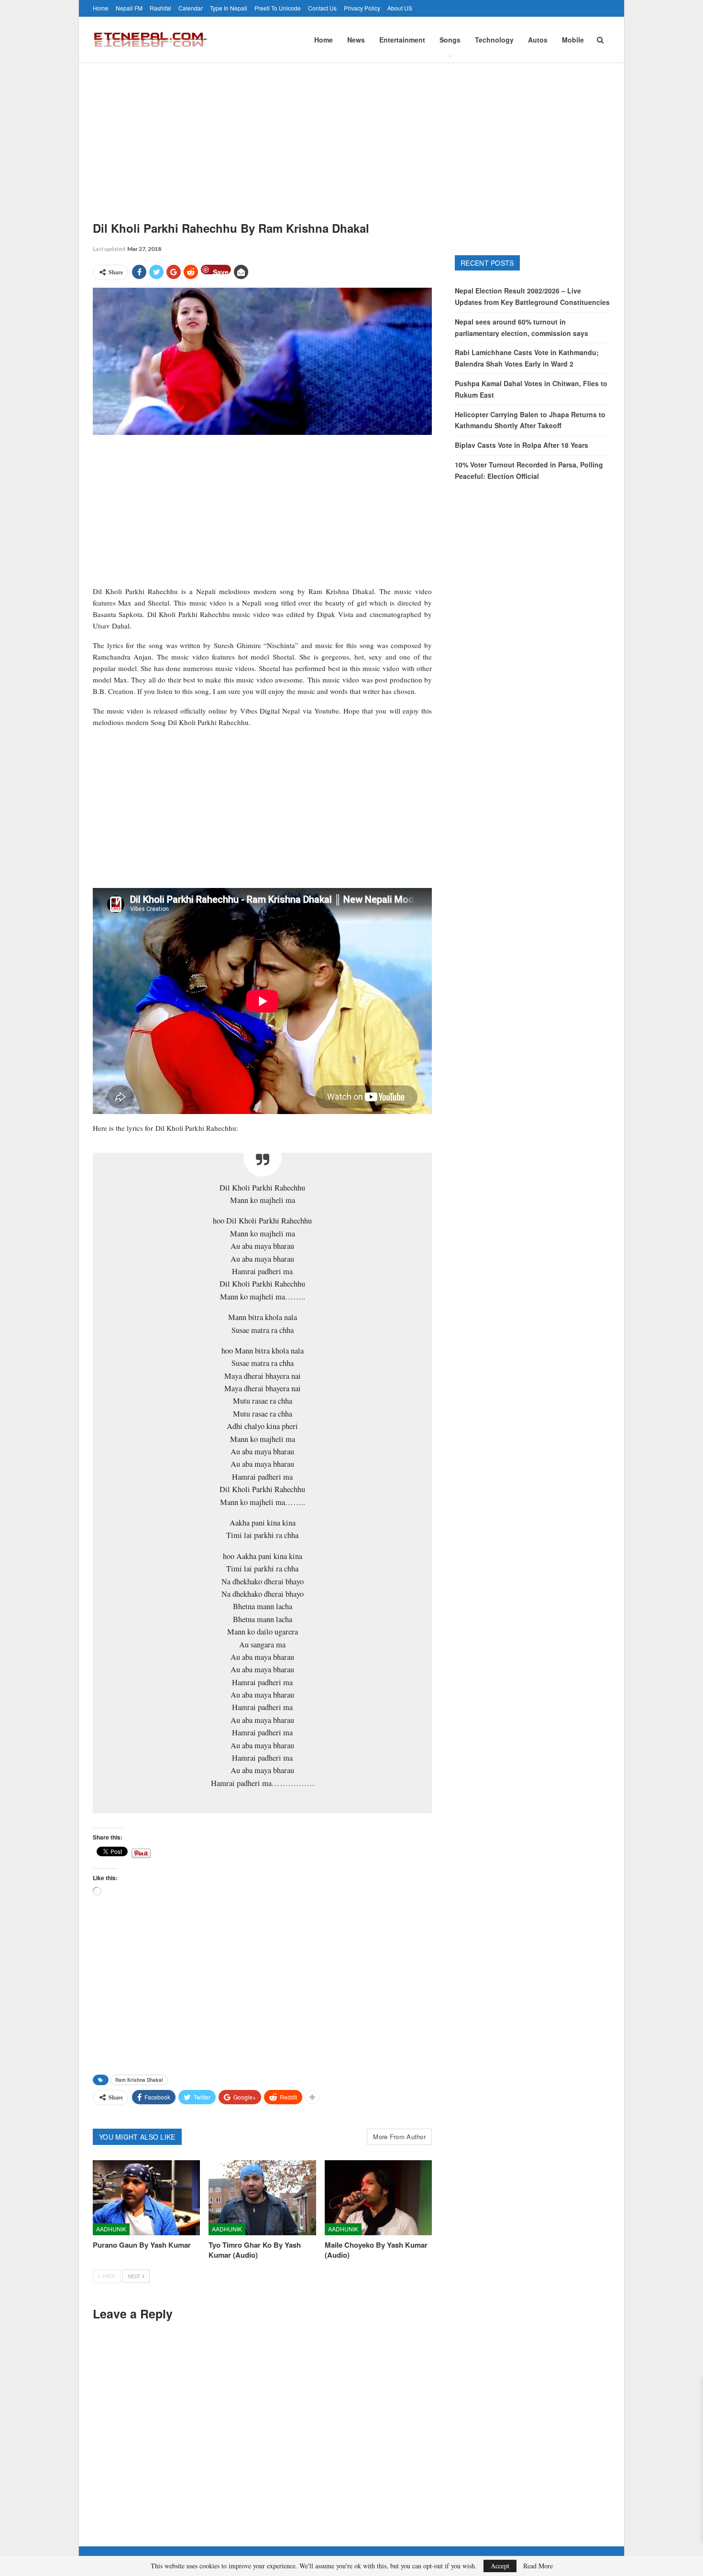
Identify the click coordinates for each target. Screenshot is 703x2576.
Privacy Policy (362, 8)
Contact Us (322, 8)
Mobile (573, 40)
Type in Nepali (229, 8)
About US (400, 8)
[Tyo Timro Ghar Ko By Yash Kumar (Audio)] (262, 2198)
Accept (500, 2566)
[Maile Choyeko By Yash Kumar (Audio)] (378, 2198)
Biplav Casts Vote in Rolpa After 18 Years (522, 445)
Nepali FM (129, 8)
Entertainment (402, 40)
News (356, 40)
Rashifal (160, 8)
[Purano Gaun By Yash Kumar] (146, 2198)
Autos (538, 40)
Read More (538, 2566)
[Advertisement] (351, 135)
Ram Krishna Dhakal (139, 2080)
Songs (450, 40)
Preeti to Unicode (278, 8)
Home (101, 8)
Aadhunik (111, 2229)
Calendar (191, 8)
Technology (494, 40)
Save (221, 271)
